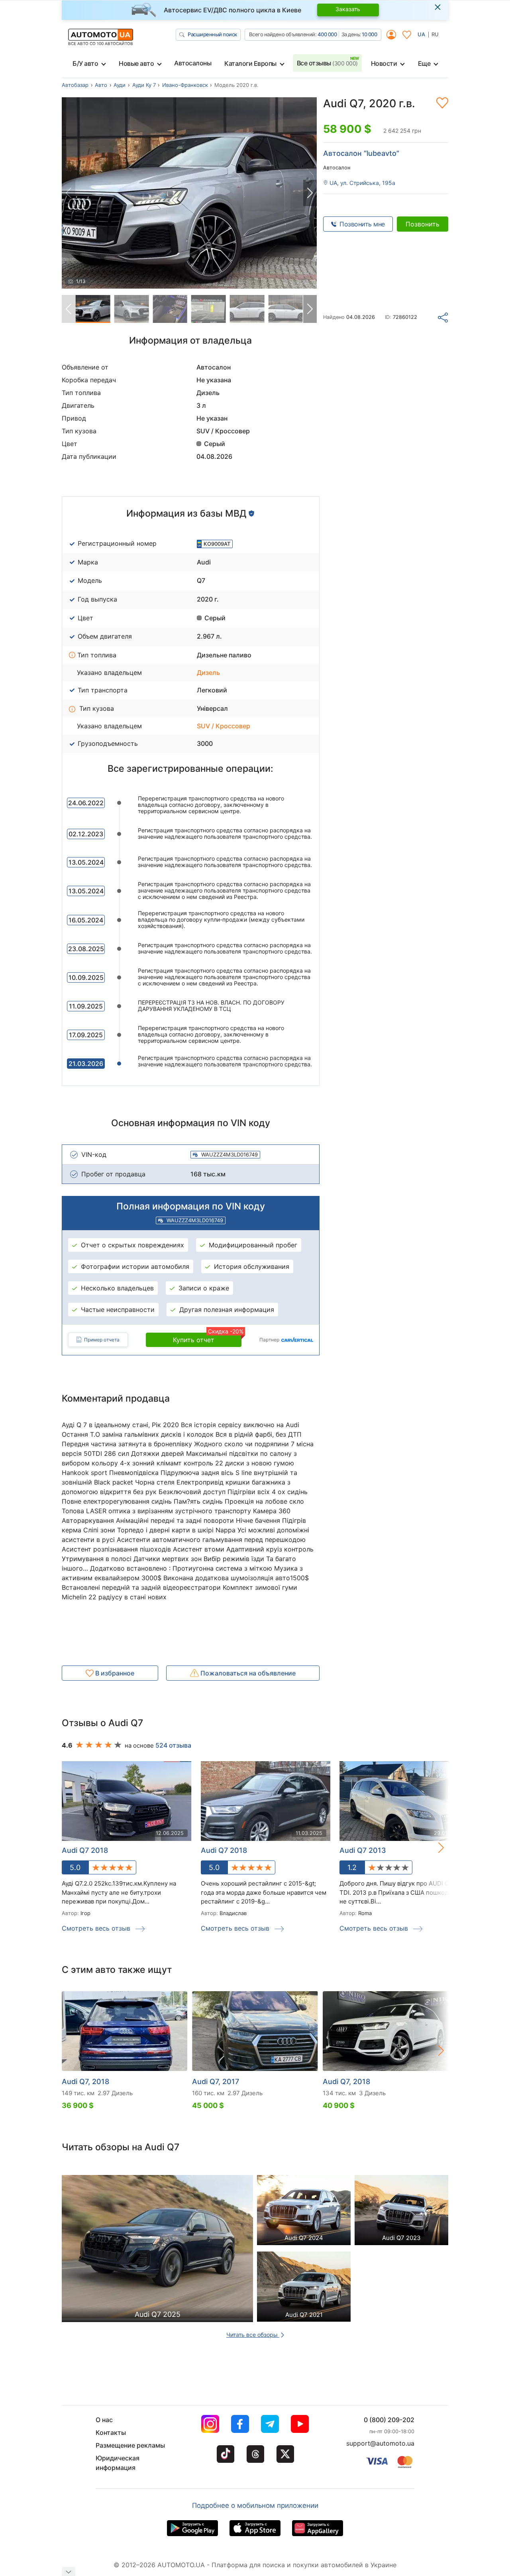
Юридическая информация (118, 2463)
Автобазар (75, 85)
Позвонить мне (362, 224)
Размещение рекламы (130, 2445)
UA (421, 34)
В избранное (114, 1673)
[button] (310, 193)
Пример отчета (102, 1340)
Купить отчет (207, 1338)
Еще (424, 63)
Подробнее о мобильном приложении (255, 2505)
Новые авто (136, 63)
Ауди (120, 85)
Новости (384, 63)
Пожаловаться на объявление (247, 1673)
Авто (101, 85)
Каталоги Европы (250, 63)
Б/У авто (85, 63)
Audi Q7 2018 (224, 1850)
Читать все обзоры (253, 2335)
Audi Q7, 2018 (85, 2081)
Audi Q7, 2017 (216, 2081)
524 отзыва (173, 1745)
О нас (104, 2420)
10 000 (369, 34)
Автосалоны (193, 63)
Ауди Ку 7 (144, 85)
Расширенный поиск (212, 34)
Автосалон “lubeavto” (361, 153)
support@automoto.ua (380, 2443)
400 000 (327, 34)
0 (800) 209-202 (389, 2420)
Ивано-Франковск (185, 85)
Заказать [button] (348, 9)
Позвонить (423, 224)
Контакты (111, 2432)
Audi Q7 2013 (363, 1850)
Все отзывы (327, 63)
